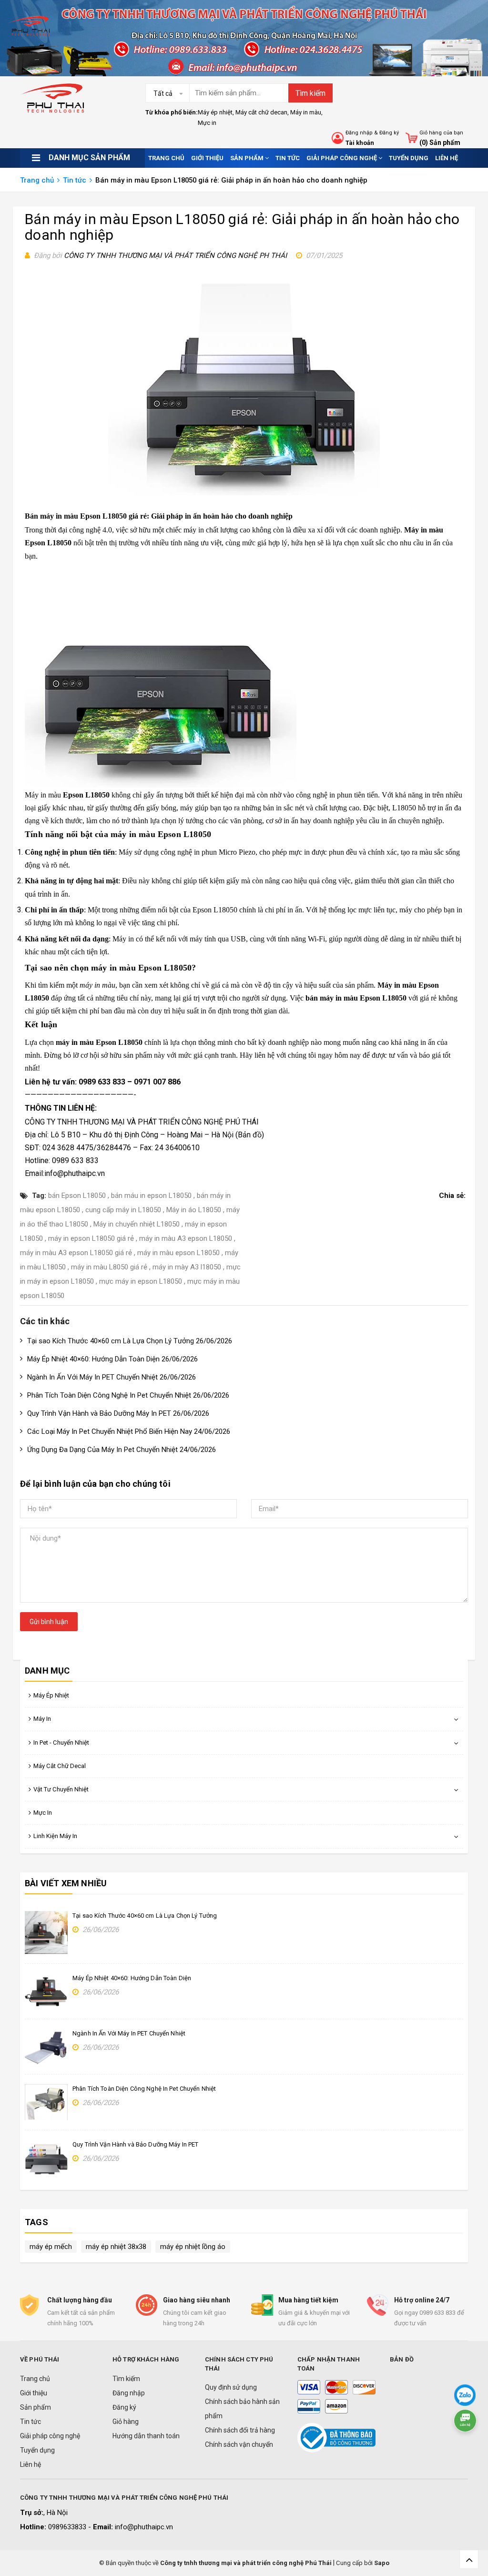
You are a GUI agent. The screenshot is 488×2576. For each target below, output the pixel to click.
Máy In (42, 1719)
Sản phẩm (248, 158)
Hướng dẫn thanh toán (146, 2436)
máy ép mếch (51, 2247)
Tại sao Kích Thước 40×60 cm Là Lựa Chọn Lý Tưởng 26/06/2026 (130, 1341)
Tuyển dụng (409, 158)
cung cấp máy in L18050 (123, 1210)
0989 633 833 (102, 1082)
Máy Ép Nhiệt (51, 1695)
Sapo (382, 2563)
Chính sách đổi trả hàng (240, 2430)
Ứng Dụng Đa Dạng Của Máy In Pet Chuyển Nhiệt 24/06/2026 (122, 1450)
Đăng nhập (359, 133)
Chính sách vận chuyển (239, 2444)
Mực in (207, 123)
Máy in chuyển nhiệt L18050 (137, 1224)
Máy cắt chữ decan (261, 112)
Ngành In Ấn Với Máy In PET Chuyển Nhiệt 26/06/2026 (112, 1377)
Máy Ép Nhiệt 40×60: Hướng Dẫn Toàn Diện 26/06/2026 (112, 1359)
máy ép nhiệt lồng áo (193, 2247)
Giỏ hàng (126, 2422)
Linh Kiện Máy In (55, 1836)
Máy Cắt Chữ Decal (60, 1766)
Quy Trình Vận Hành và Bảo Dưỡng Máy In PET (135, 2144)
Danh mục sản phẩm (89, 158)
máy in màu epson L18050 (178, 1253)
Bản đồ (250, 1135)
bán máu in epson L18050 (151, 1196)
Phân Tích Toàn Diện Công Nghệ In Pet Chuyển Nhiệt (144, 2089)
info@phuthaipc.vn (144, 2527)
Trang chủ (166, 158)
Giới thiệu (207, 158)
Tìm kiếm (310, 93)
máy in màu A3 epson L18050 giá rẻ (76, 1253)
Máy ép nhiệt (215, 112)
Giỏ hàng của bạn (441, 133)
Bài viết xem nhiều (66, 1883)
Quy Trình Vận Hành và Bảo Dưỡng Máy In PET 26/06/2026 (118, 1413)
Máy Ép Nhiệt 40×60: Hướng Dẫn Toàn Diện (132, 1978)
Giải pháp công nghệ (342, 158)
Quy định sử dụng (231, 2387)
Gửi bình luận (49, 1622)
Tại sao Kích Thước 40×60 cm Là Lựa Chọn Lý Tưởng (145, 1916)
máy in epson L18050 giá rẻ (91, 1238)
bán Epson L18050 (77, 1196)
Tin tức (288, 158)
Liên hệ (447, 158)
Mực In (43, 1813)
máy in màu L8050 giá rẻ (109, 1267)
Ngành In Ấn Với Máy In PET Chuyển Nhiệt (129, 2033)
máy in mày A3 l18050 (187, 1267)
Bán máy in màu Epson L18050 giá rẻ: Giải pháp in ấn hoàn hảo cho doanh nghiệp (242, 227)
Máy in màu (306, 112)
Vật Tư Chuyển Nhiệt (61, 1789)
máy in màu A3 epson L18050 (186, 1238)
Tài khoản (360, 143)
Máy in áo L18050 (194, 1210)
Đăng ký (389, 133)
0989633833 (68, 2527)
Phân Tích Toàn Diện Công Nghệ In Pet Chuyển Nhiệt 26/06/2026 (128, 1395)
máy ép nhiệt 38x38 (116, 2247)
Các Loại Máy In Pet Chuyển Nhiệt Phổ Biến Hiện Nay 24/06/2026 (129, 1431)
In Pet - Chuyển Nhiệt (61, 1743)
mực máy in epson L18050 (141, 1281)
